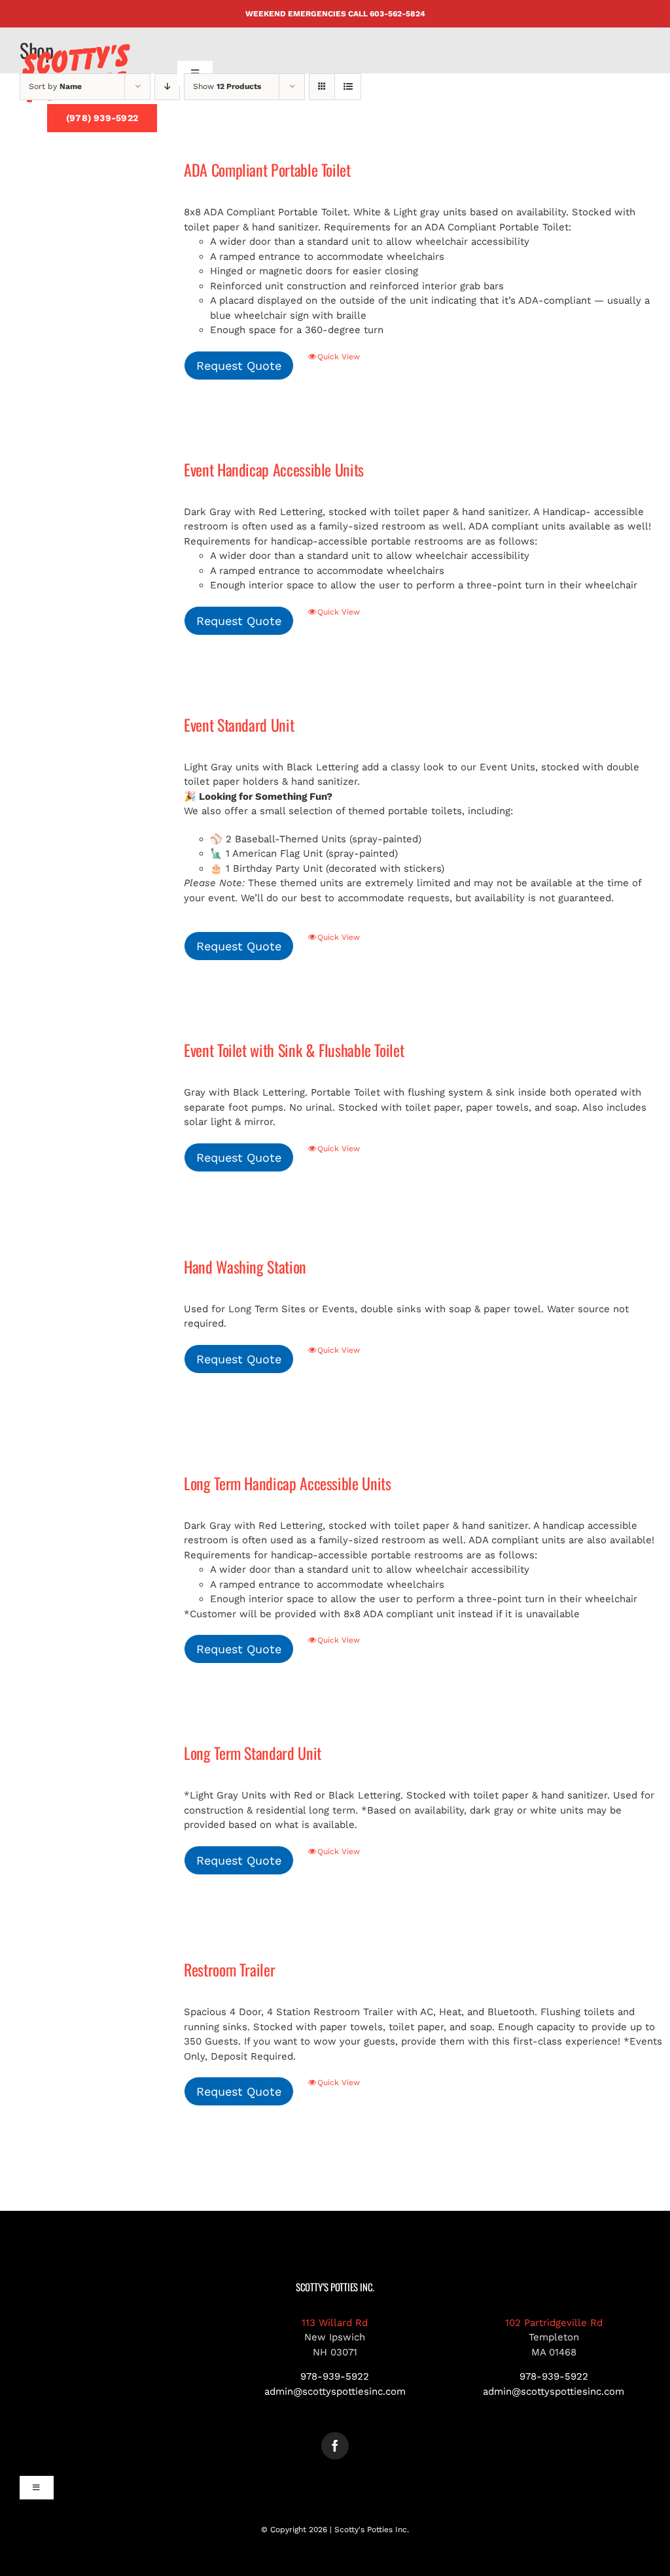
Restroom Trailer (229, 1969)
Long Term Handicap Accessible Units (287, 1483)
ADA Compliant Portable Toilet (267, 170)
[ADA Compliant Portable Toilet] (82, 235)
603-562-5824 (397, 14)
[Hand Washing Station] (82, 1332)
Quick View (339, 357)
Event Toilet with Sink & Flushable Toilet (294, 1050)
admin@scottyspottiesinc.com (335, 2391)
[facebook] (335, 2446)
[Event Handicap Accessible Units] (82, 534)
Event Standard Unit (239, 724)
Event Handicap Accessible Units (274, 469)
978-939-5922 (335, 2376)
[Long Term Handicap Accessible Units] (82, 1548)
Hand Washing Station (245, 1266)
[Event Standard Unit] (82, 790)
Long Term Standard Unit (253, 1753)
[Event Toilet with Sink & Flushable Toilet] (82, 1115)
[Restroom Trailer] (82, 2034)
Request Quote (239, 366)
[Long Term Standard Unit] (82, 1818)
